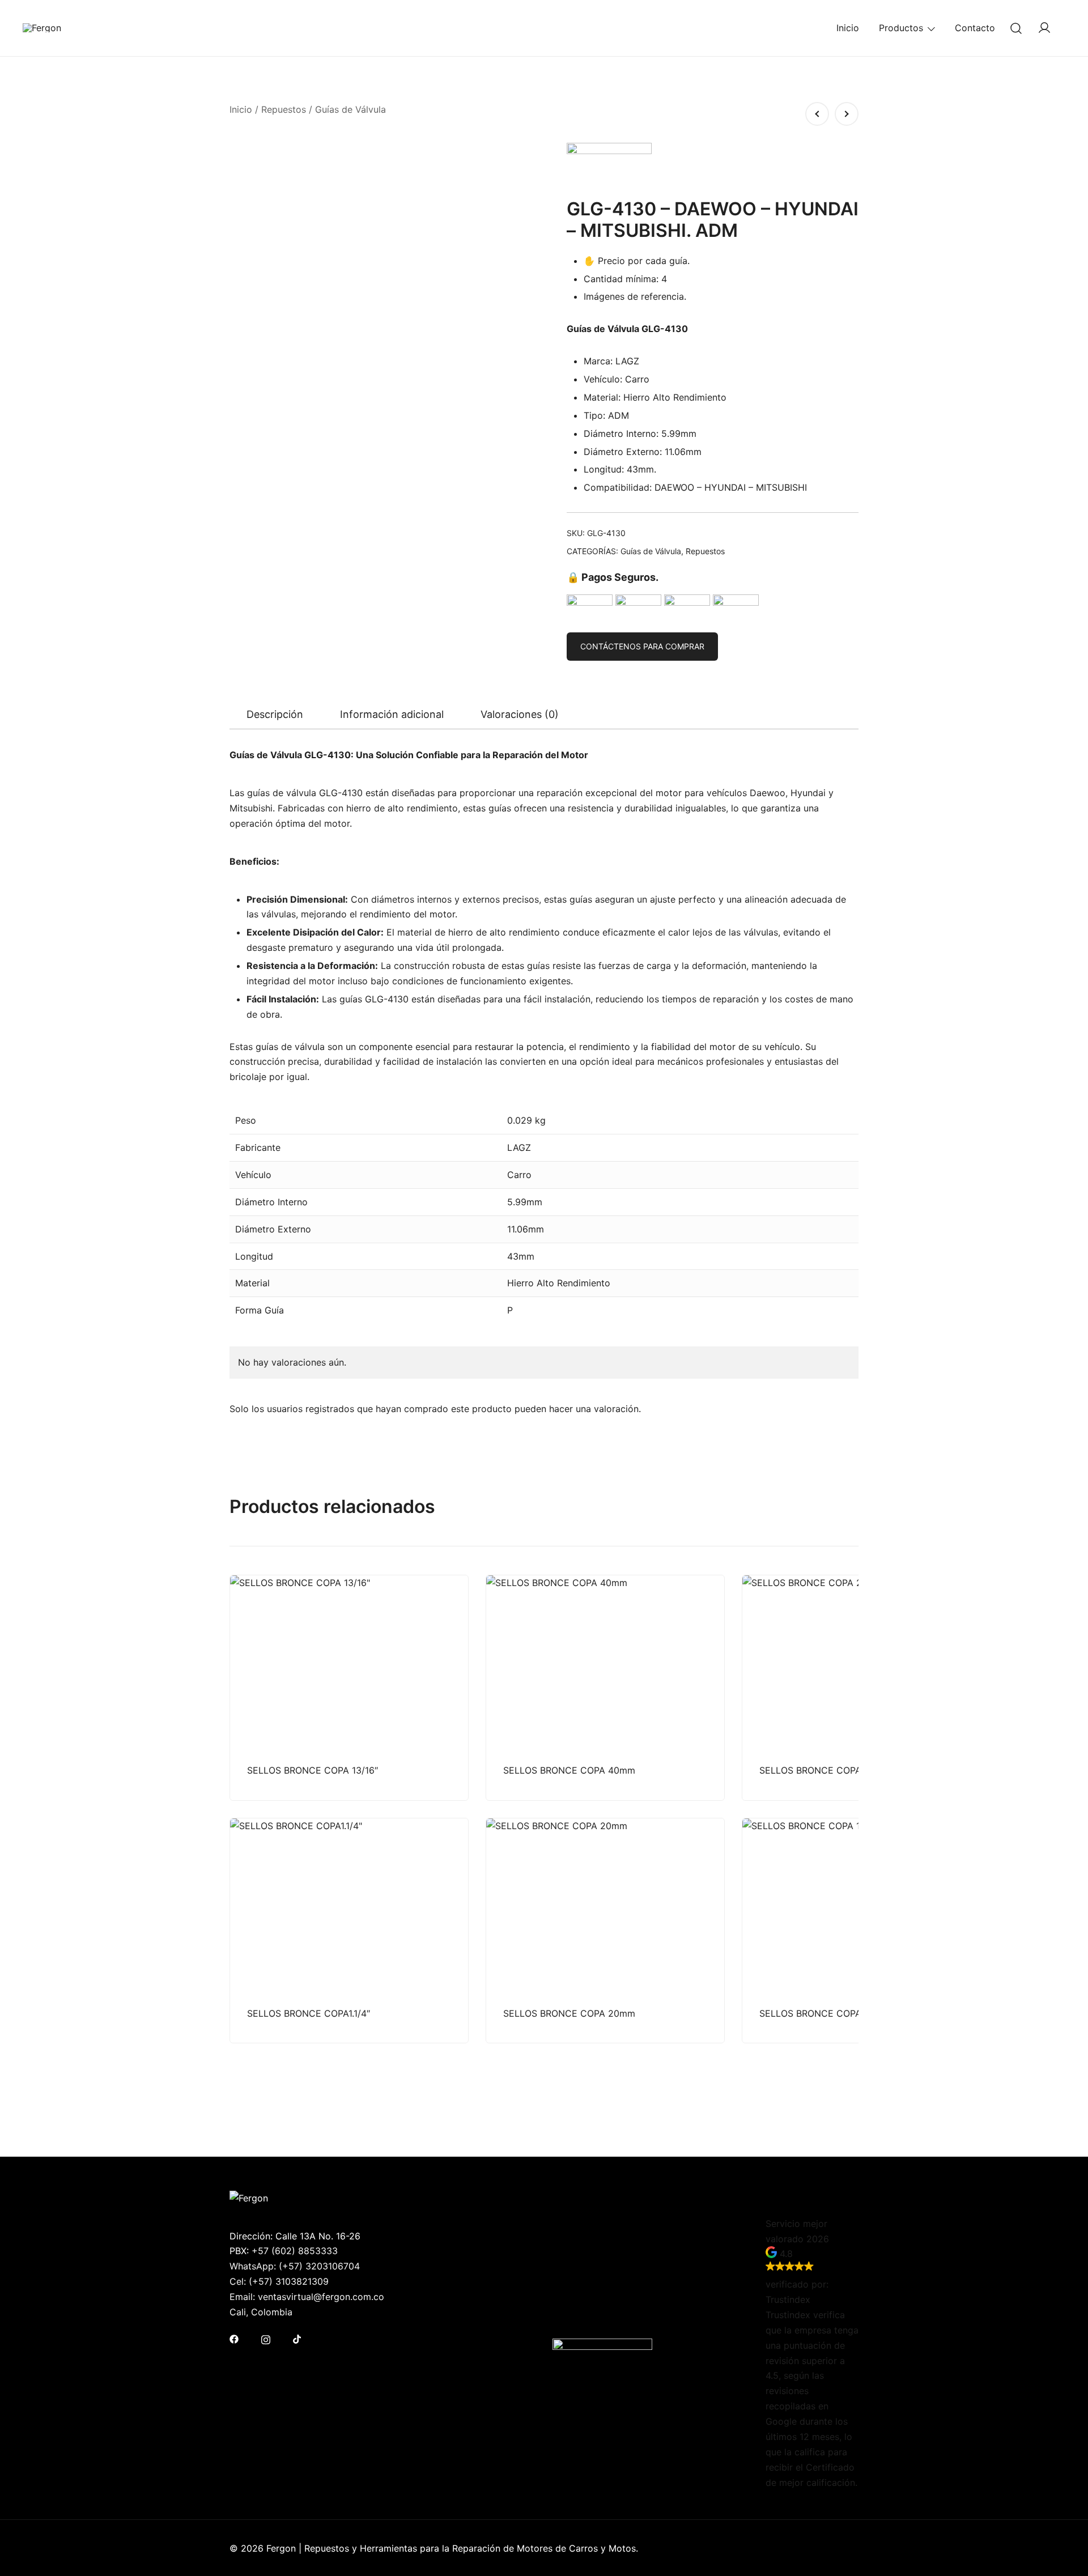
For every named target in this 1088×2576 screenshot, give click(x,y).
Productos (901, 28)
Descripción (275, 714)
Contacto (975, 28)
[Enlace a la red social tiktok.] (297, 2339)
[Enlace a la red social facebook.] (234, 2339)
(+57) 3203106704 (319, 2266)
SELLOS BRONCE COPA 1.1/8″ (823, 2013)
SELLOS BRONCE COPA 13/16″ (313, 1770)
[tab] (275, 715)
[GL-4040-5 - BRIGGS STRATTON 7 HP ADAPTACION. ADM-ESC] (817, 114)
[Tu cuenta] (1044, 28)
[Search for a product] (1016, 28)
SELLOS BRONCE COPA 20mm (569, 2013)
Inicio (848, 28)
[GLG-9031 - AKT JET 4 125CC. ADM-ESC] (847, 114)
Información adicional (392, 714)
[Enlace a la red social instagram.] (266, 2339)
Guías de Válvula (350, 109)
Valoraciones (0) (520, 714)
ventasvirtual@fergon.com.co (321, 2297)
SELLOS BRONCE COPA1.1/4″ (309, 2013)
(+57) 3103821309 (289, 2281)
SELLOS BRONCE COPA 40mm (569, 1770)
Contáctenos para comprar (642, 646)
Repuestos (284, 109)
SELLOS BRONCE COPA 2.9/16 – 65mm (844, 1770)
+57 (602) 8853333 (295, 2251)
